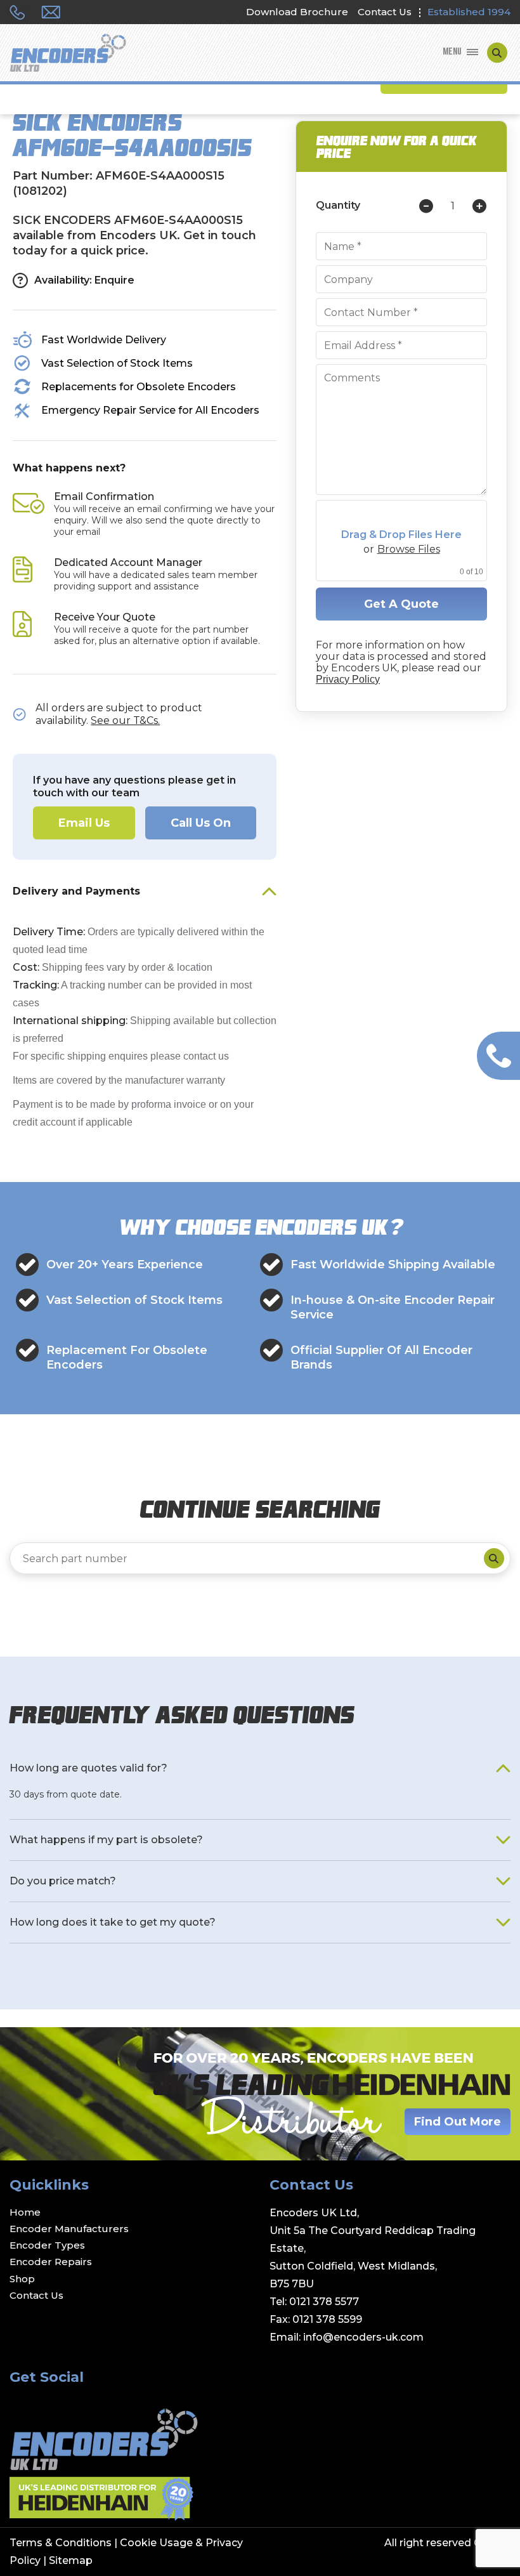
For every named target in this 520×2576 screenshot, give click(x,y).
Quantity (338, 206)
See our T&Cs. (125, 720)
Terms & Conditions (61, 2543)
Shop (22, 2279)
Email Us (84, 823)
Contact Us (385, 12)
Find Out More (458, 2122)
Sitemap (71, 2560)
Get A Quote (401, 604)
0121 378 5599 (327, 2319)
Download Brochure (297, 12)
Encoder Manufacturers (69, 2229)
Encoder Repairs (51, 2262)
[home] (68, 54)
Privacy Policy (348, 679)
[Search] (494, 1558)
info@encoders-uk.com (363, 2337)
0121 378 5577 (324, 2302)
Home (25, 2212)
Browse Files (409, 549)
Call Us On (201, 823)
